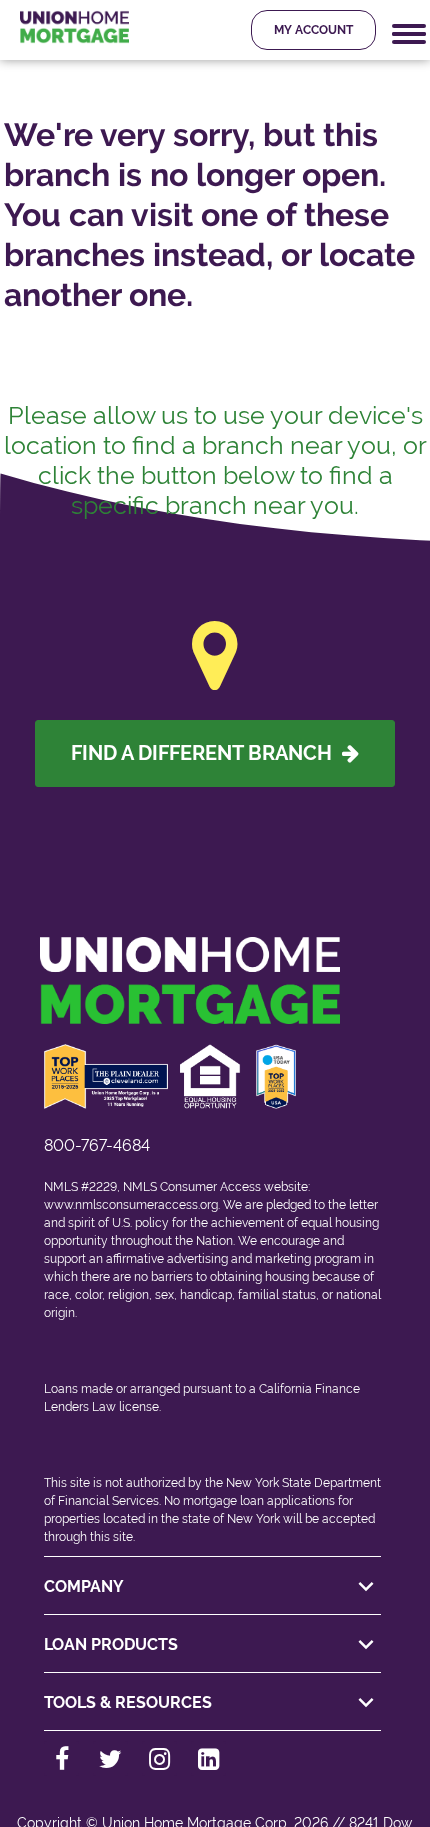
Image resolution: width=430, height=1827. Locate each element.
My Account (313, 30)
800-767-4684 (97, 1145)
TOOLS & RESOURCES (128, 1702)
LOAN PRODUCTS (111, 1644)
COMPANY (84, 1586)
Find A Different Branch (206, 753)
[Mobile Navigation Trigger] (409, 34)
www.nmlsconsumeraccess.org (131, 1205)
